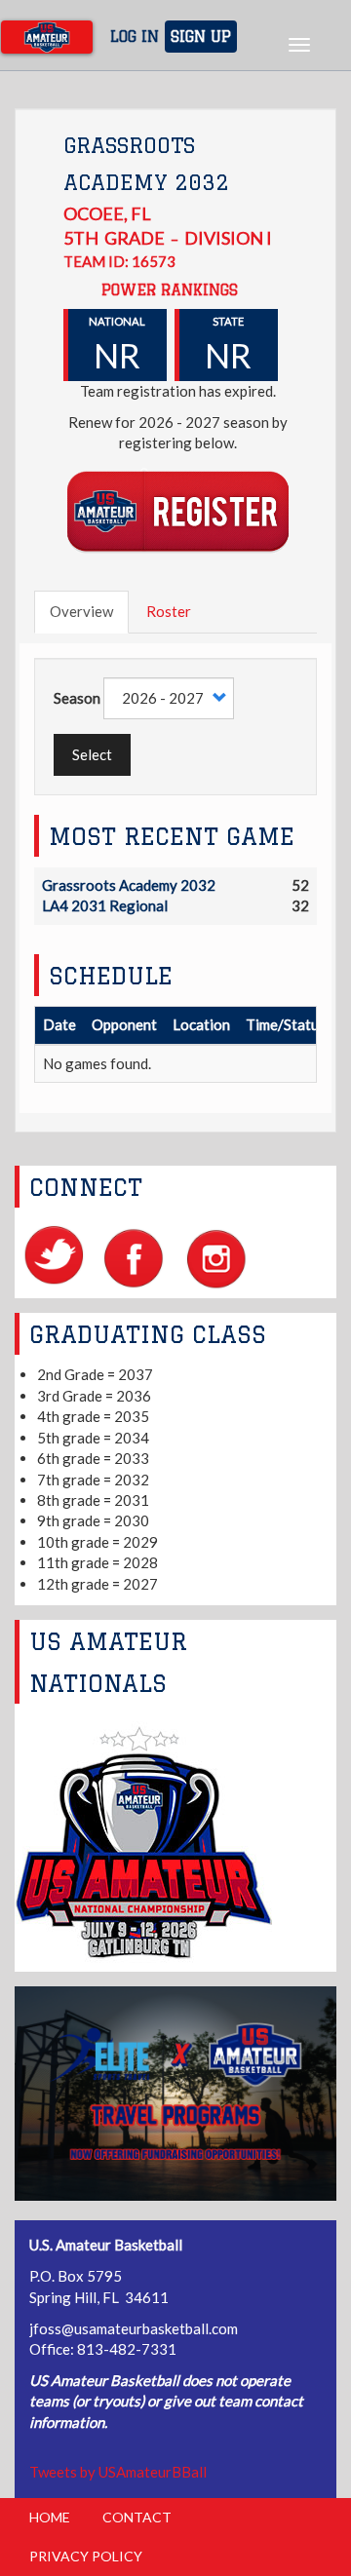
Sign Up (201, 37)
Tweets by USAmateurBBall (118, 2472)
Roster (169, 611)
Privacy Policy (86, 2556)
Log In (135, 37)
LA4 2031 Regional (105, 905)
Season (77, 698)
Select (92, 754)
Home (50, 2517)
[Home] (47, 37)
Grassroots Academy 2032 (129, 885)
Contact (137, 2517)
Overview (81, 611)
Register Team (178, 510)
